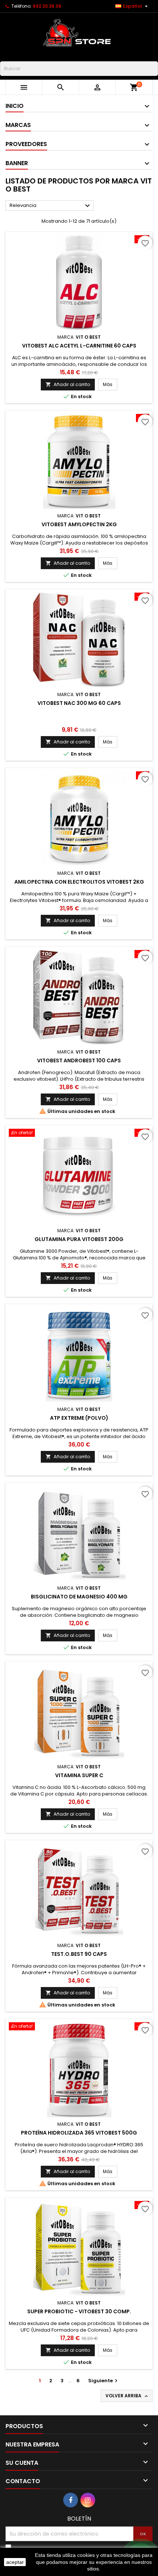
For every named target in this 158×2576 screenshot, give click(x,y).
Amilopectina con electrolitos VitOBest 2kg (79, 882)
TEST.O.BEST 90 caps (79, 1954)
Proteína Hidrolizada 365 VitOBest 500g (79, 2133)
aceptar (15, 2562)
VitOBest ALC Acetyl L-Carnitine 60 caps (79, 346)
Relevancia (51, 206)
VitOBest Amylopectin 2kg (79, 524)
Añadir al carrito (68, 384)
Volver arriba (127, 2396)
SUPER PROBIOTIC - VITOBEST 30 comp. (79, 2311)
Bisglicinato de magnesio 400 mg (79, 1597)
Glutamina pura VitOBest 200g (79, 1239)
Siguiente (104, 2381)
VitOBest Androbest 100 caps (79, 1060)
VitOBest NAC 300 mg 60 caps (79, 703)
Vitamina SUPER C (79, 1775)
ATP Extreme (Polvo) (79, 1418)
